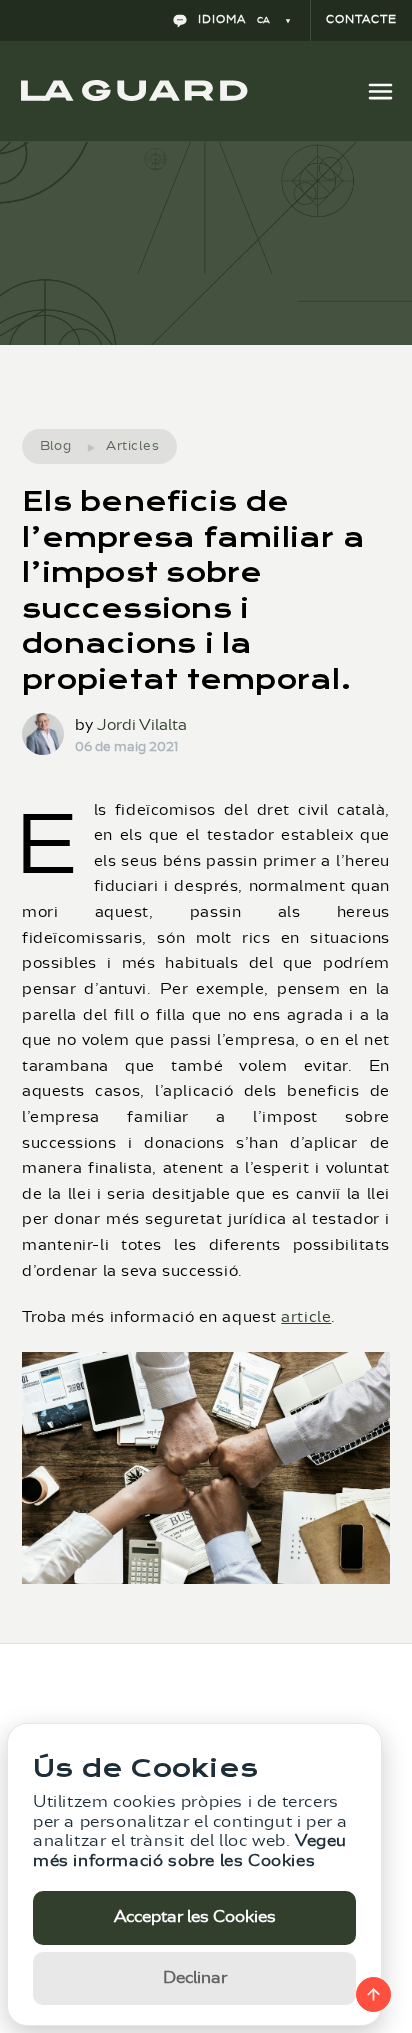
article (306, 1317)
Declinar (195, 1978)
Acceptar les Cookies (195, 1917)
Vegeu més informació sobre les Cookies (190, 1851)
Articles (132, 445)
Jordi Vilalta (142, 725)
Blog (56, 445)
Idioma (232, 19)
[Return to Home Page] (134, 91)
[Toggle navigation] (380, 90)
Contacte (361, 19)
